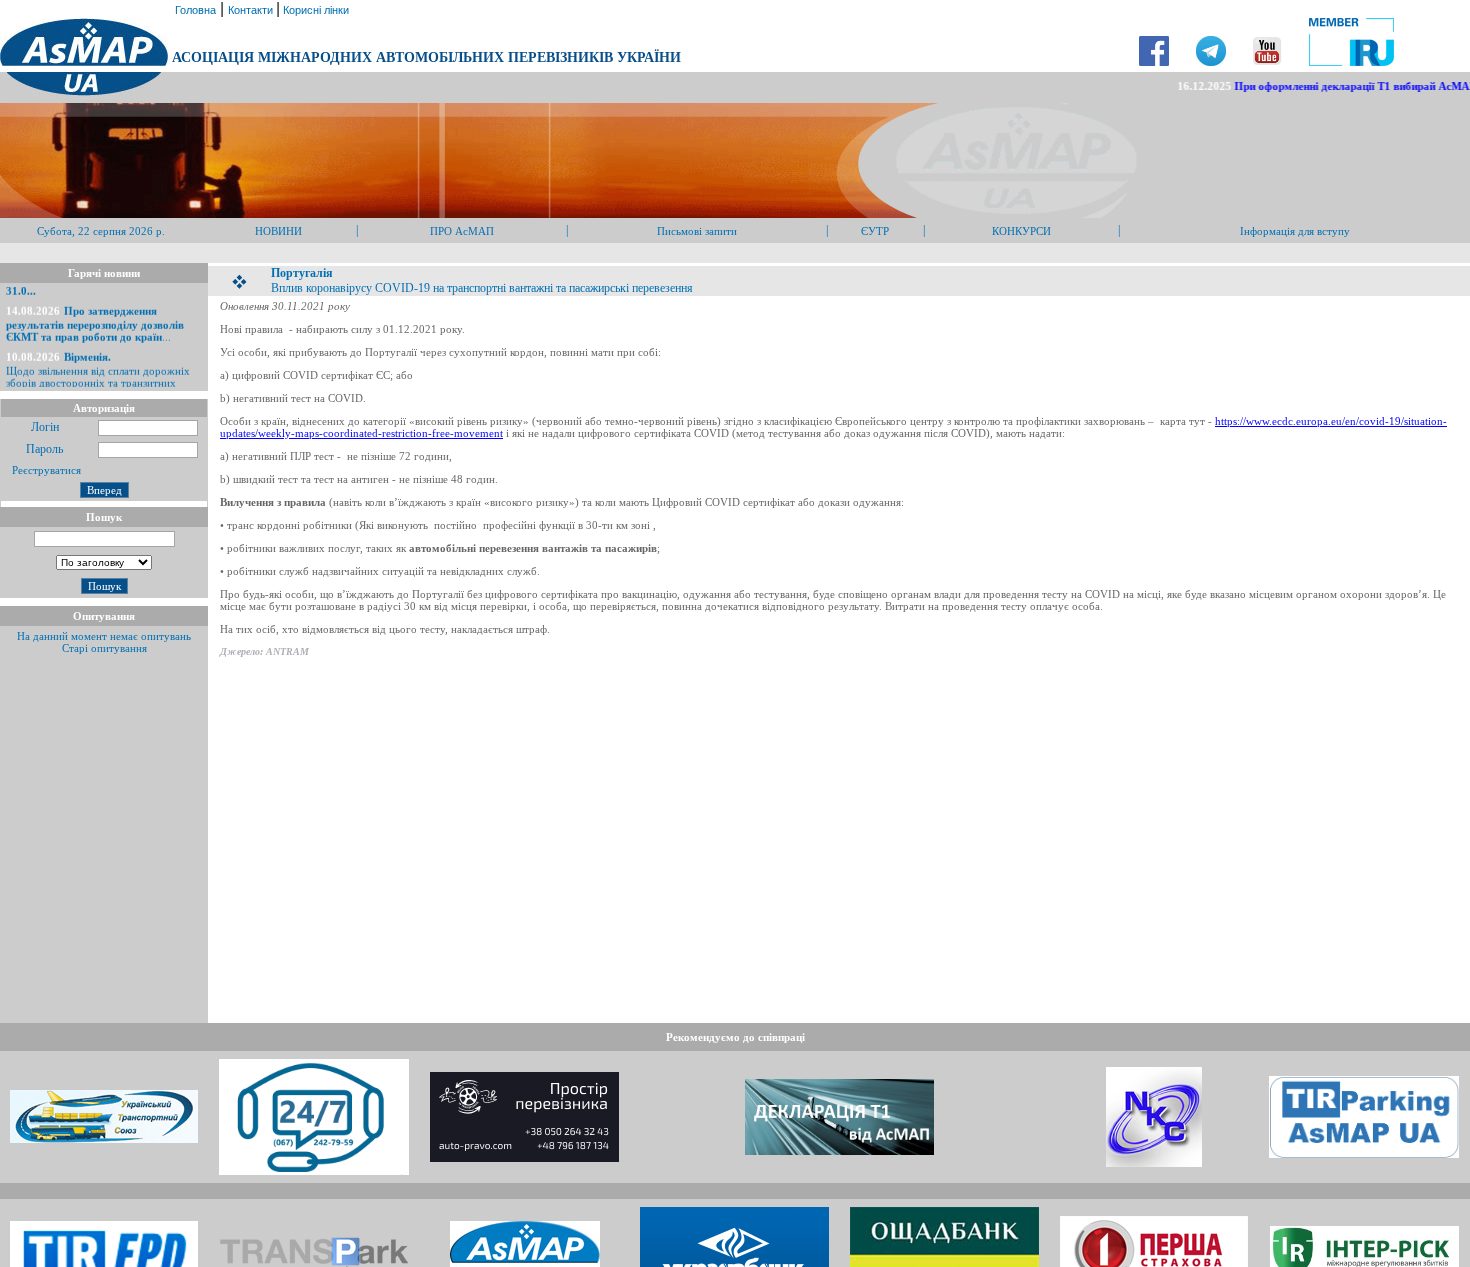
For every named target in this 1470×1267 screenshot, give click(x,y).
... (95, 316)
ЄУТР (875, 231)
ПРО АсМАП (462, 231)
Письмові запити (697, 231)
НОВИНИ (278, 231)
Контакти (252, 10)
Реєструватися (45, 470)
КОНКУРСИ (1021, 231)
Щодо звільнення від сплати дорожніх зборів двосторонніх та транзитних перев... (98, 368)
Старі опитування (104, 648)
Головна (194, 10)
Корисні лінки (314, 10)
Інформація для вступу (1295, 231)
